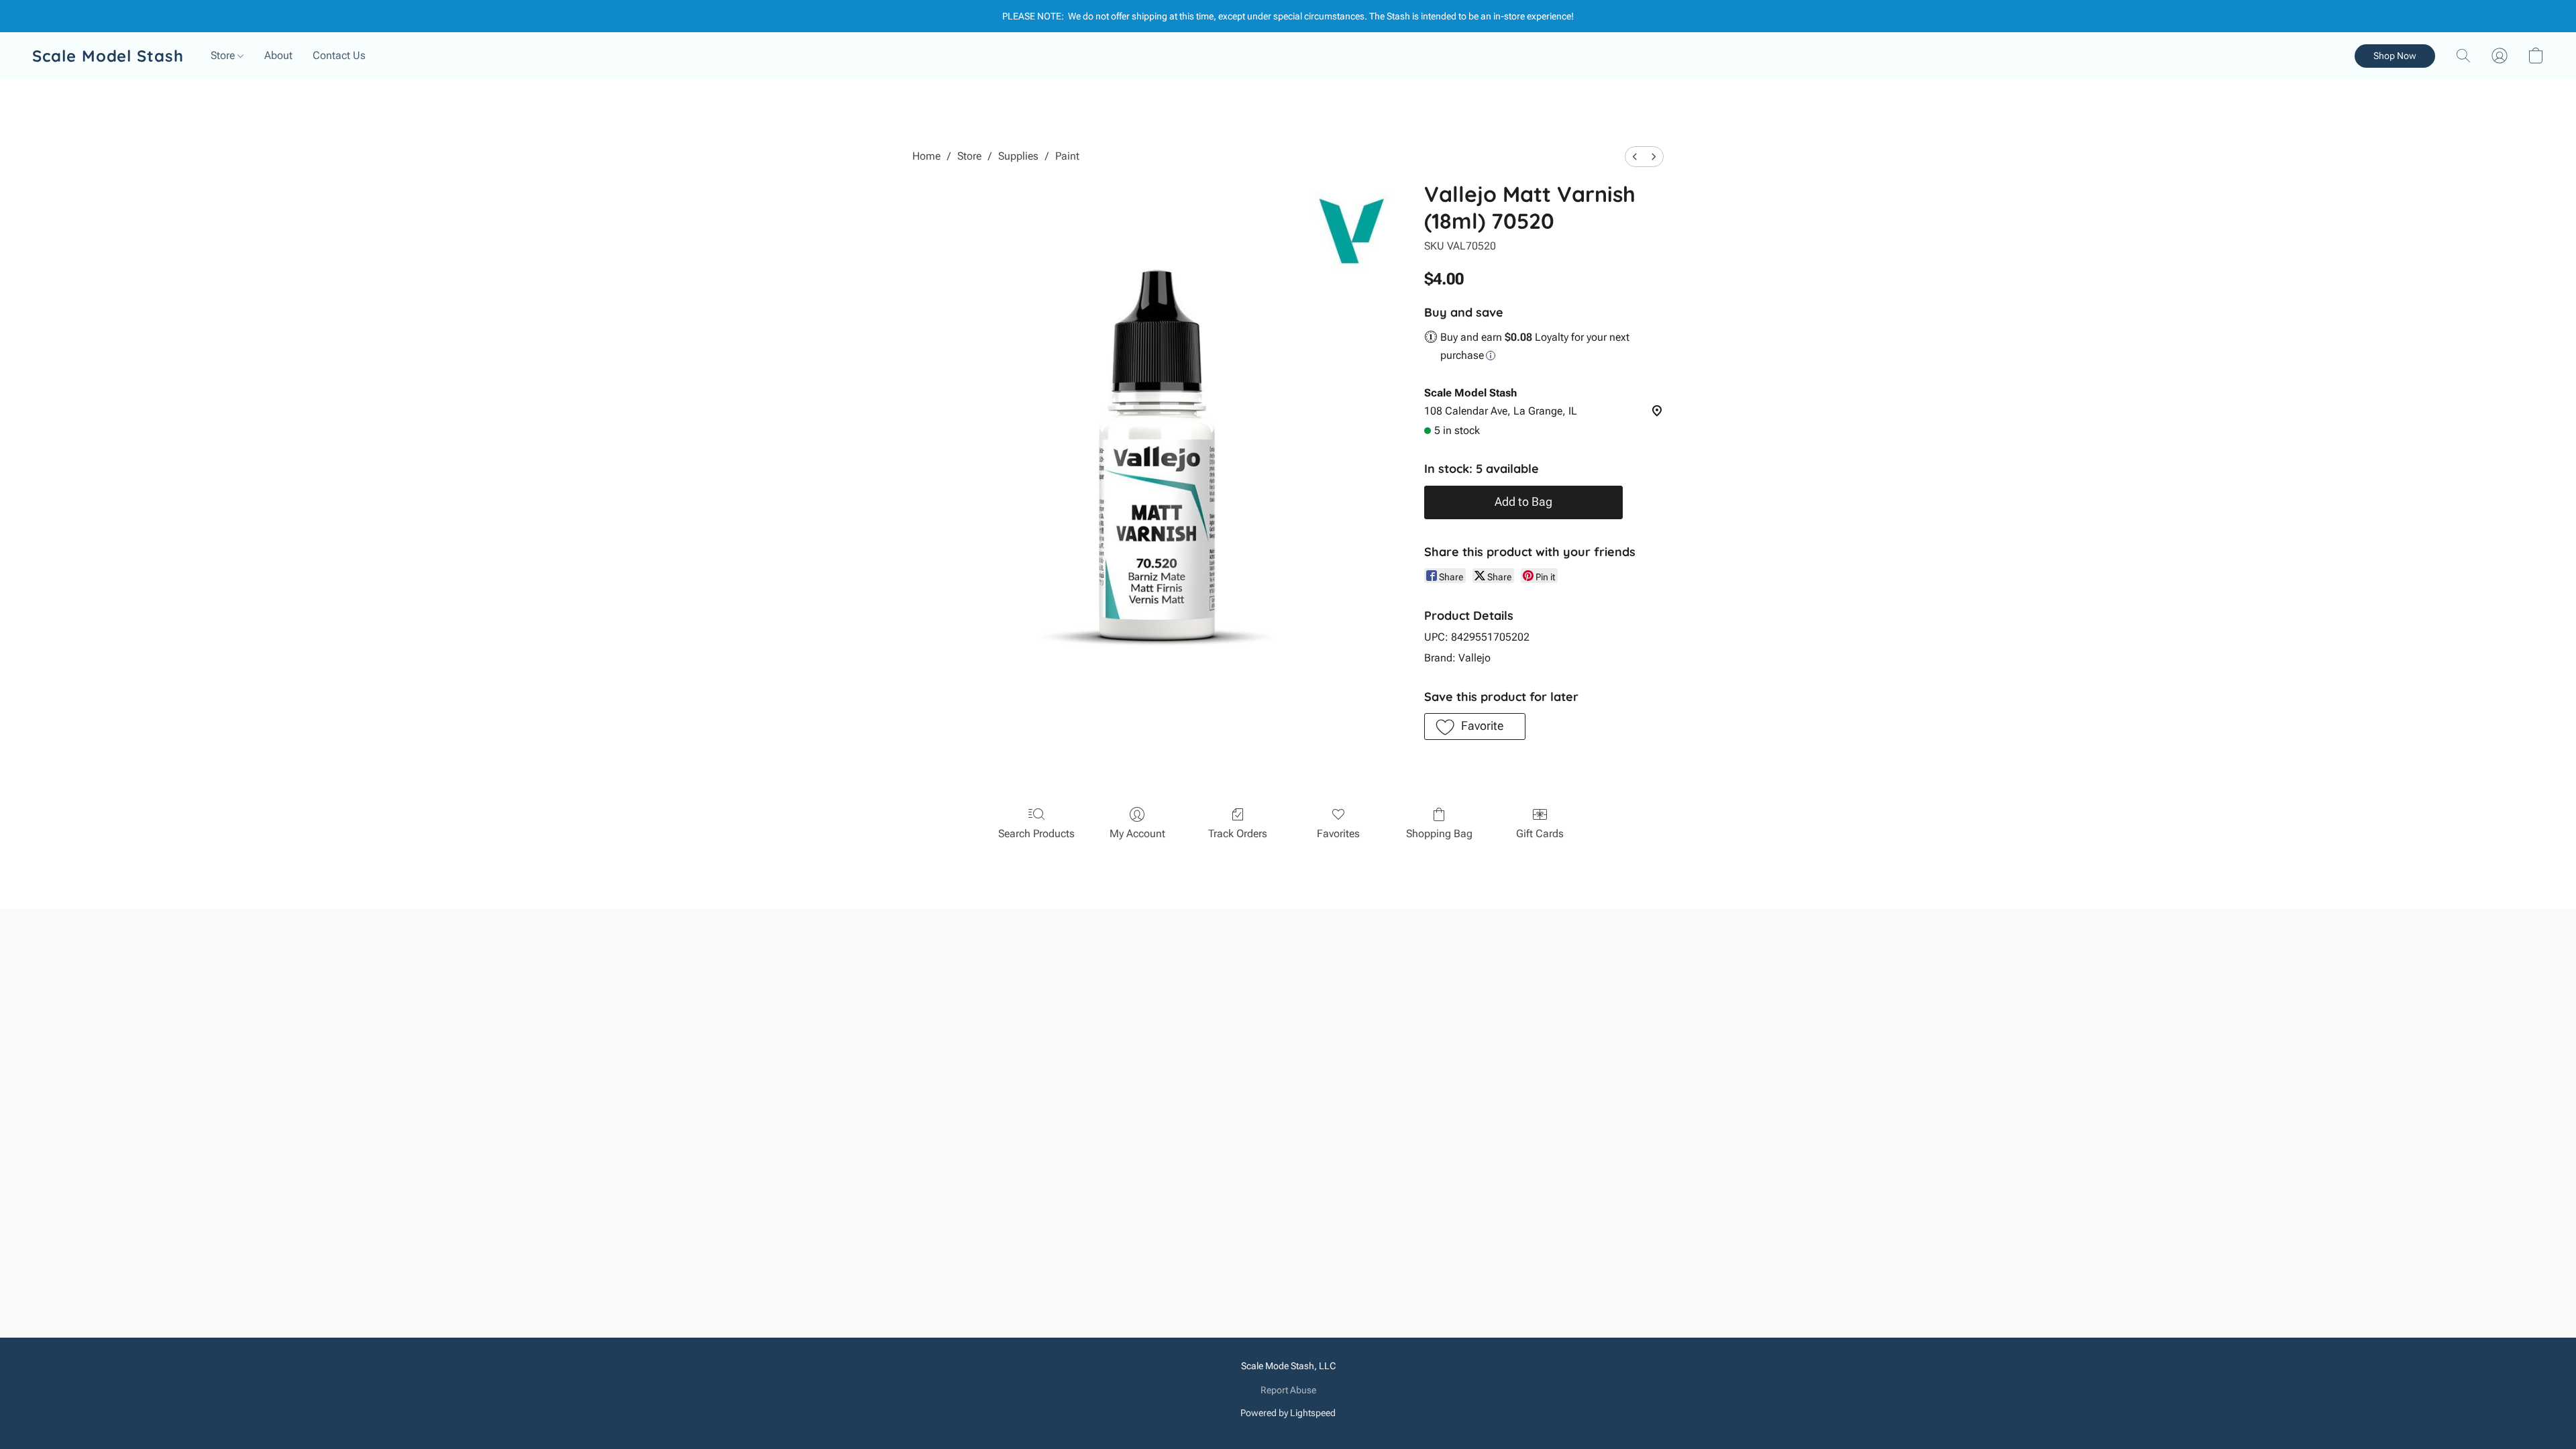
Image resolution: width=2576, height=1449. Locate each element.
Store (224, 55)
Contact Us (339, 55)
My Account (1137, 834)
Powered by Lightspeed (1288, 1413)
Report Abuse (1288, 1390)
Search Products (1036, 834)
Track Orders (1238, 834)
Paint (1067, 156)
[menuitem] (1635, 157)
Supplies (1018, 156)
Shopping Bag (1439, 834)
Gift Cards (1540, 834)
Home (926, 156)
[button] (108, 56)
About (278, 55)
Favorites (1338, 834)
